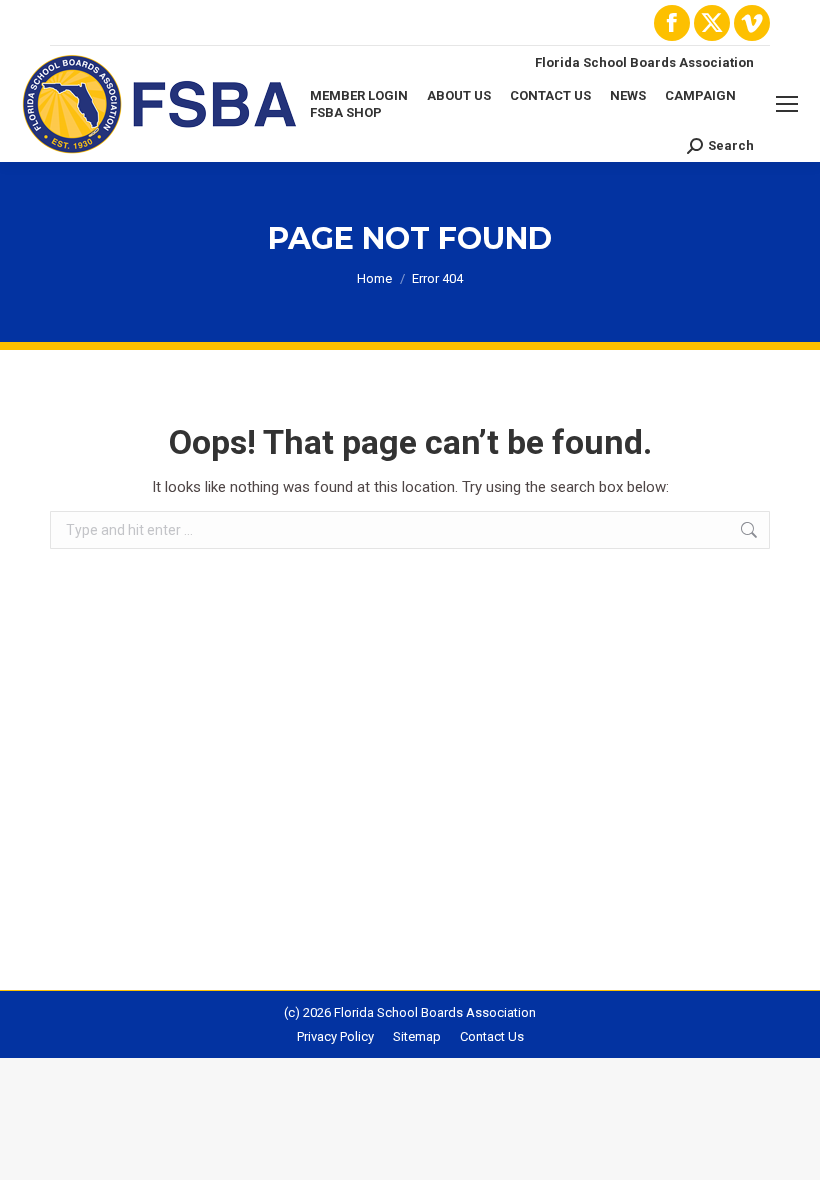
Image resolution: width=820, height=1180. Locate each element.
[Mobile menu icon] (787, 104)
